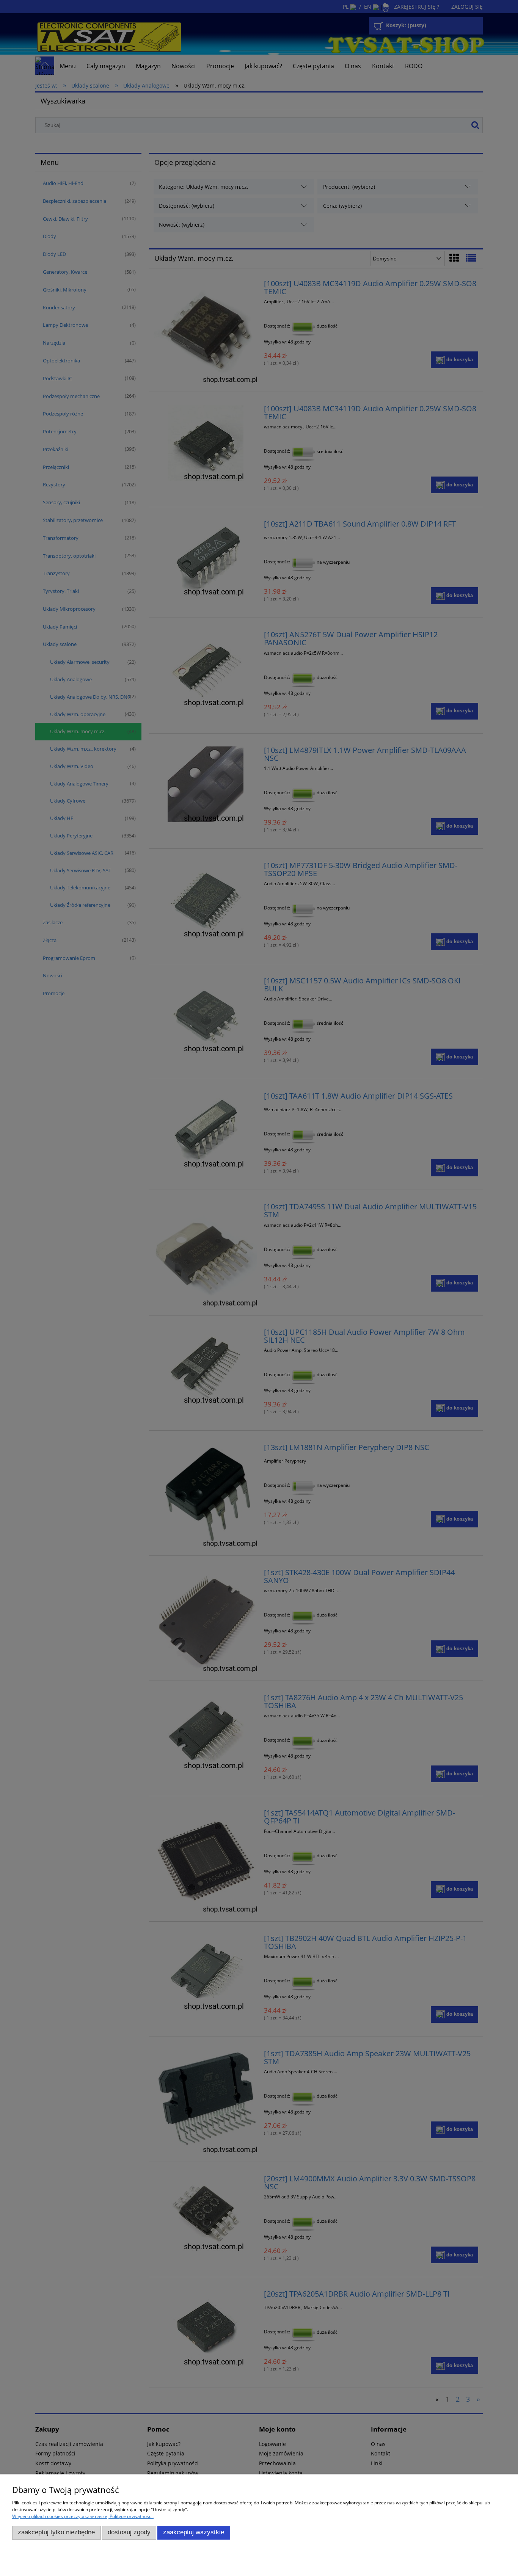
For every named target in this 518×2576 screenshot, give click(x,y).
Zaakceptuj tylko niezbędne (56, 2532)
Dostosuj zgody (129, 2532)
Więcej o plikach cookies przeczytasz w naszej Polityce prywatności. (83, 2516)
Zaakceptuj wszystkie (194, 2532)
